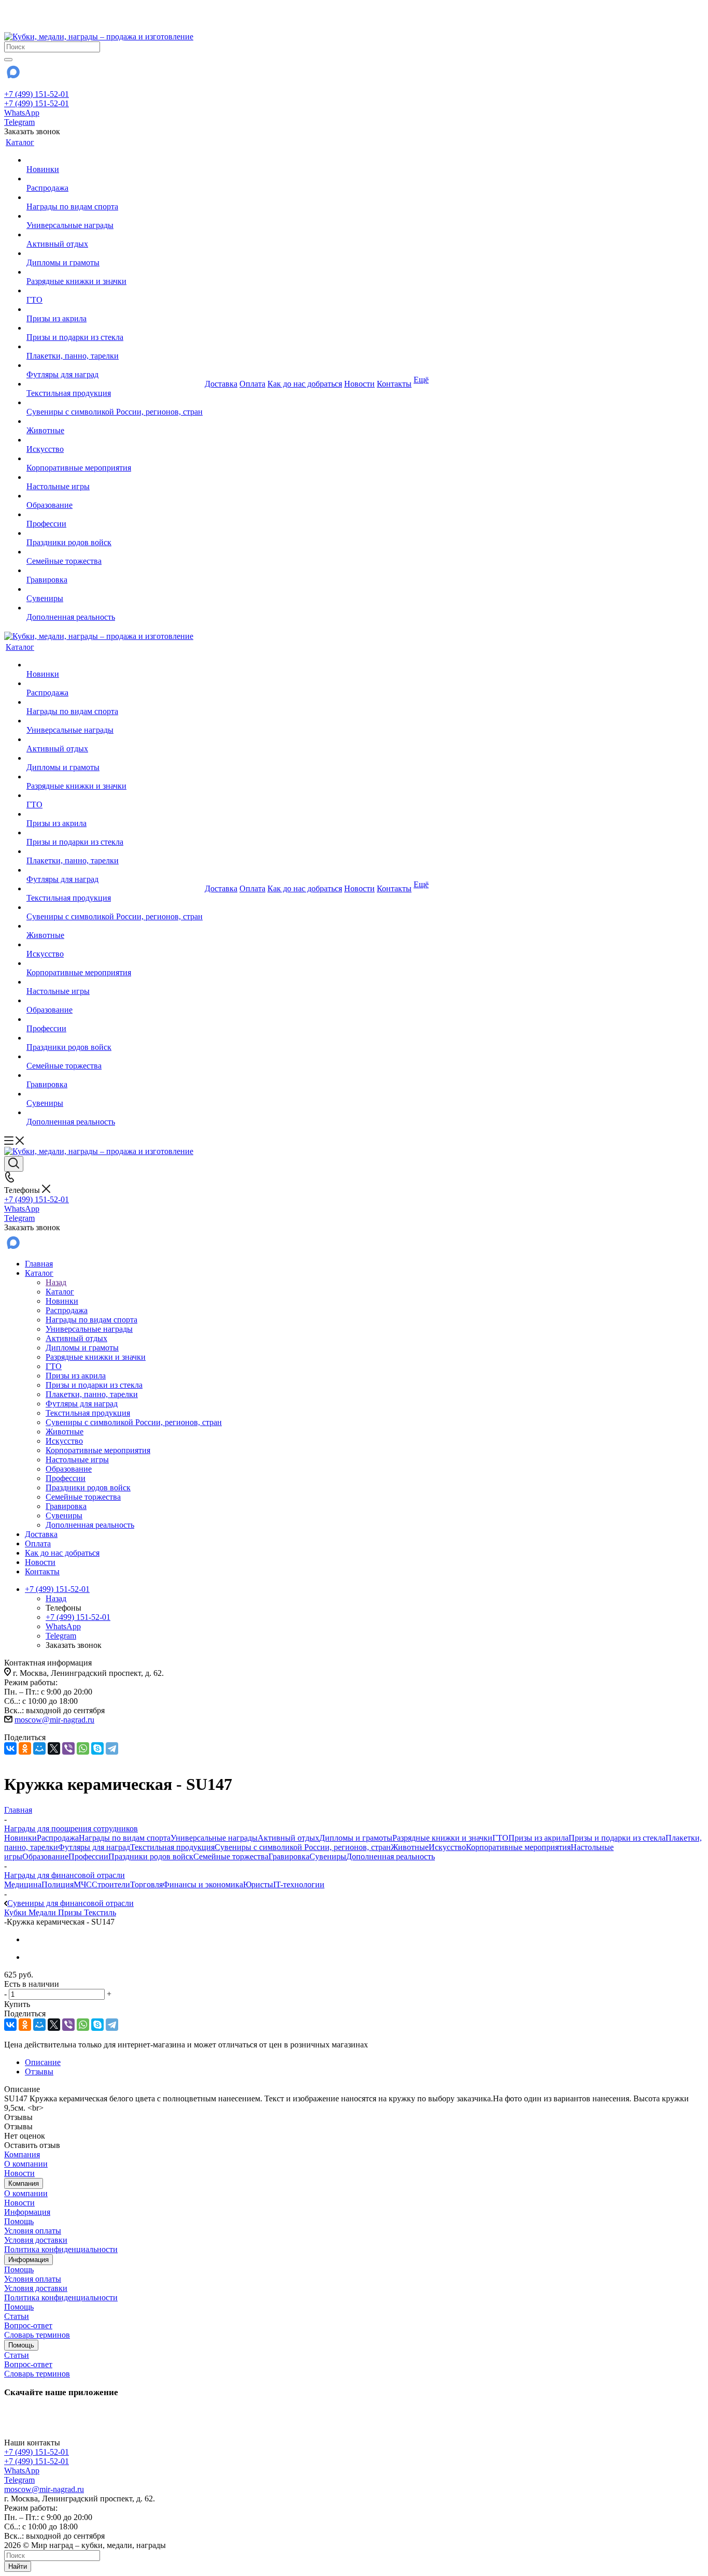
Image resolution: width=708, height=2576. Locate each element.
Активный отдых (288, 1838)
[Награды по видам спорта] (115, 197)
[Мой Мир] (39, 1748)
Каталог (60, 1292)
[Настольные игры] (115, 477)
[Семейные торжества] (115, 552)
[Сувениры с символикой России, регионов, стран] (115, 403)
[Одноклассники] (25, 1748)
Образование (45, 1856)
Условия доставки (36, 2240)
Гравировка (289, 1856)
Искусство (447, 1847)
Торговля (146, 1884)
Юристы (258, 1884)
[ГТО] (115, 291)
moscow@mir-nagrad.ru (54, 1720)
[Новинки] (115, 160)
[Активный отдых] (115, 235)
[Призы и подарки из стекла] (115, 328)
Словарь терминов (37, 2335)
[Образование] (115, 496)
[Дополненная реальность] (115, 608)
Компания (22, 2154)
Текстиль (100, 1912)
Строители (111, 1884)
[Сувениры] (115, 589)
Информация (27, 2212)
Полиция (58, 1884)
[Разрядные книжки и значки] (115, 272)
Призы (71, 1912)
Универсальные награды (214, 1838)
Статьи (17, 2316)
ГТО (500, 1838)
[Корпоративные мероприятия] (115, 459)
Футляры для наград (94, 1847)
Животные (410, 1847)
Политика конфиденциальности (61, 2249)
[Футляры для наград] (115, 365)
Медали (43, 1912)
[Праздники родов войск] (115, 533)
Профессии (88, 1856)
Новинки (20, 1838)
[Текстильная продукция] (115, 384)
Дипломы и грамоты (356, 1838)
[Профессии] (115, 515)
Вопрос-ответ (28, 2325)
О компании (26, 2164)
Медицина (23, 1884)
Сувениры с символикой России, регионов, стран (303, 1847)
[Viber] (68, 1748)
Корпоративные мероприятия (518, 1847)
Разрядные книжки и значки (442, 1838)
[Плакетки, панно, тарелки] (115, 347)
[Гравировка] (115, 571)
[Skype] (97, 1748)
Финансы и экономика (203, 1884)
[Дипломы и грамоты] (115, 253)
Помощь (19, 2221)
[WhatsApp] (83, 1748)
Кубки (16, 1912)
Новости (19, 2173)
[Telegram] (112, 1748)
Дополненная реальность (391, 1856)
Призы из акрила (539, 1838)
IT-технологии (299, 1884)
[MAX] (12, 75)
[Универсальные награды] (115, 216)
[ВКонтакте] (10, 1748)
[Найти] (8, 60)
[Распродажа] (115, 179)
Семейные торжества (231, 1856)
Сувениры (328, 1856)
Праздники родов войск (151, 1856)
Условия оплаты (33, 2231)
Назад (56, 1282)
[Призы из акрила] (115, 309)
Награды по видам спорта (125, 1838)
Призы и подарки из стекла (617, 1838)
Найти (18, 2566)
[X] (54, 1748)
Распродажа (58, 1838)
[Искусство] (115, 440)
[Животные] (115, 421)
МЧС (83, 1884)
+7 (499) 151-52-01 (37, 94)
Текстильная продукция (172, 1847)
